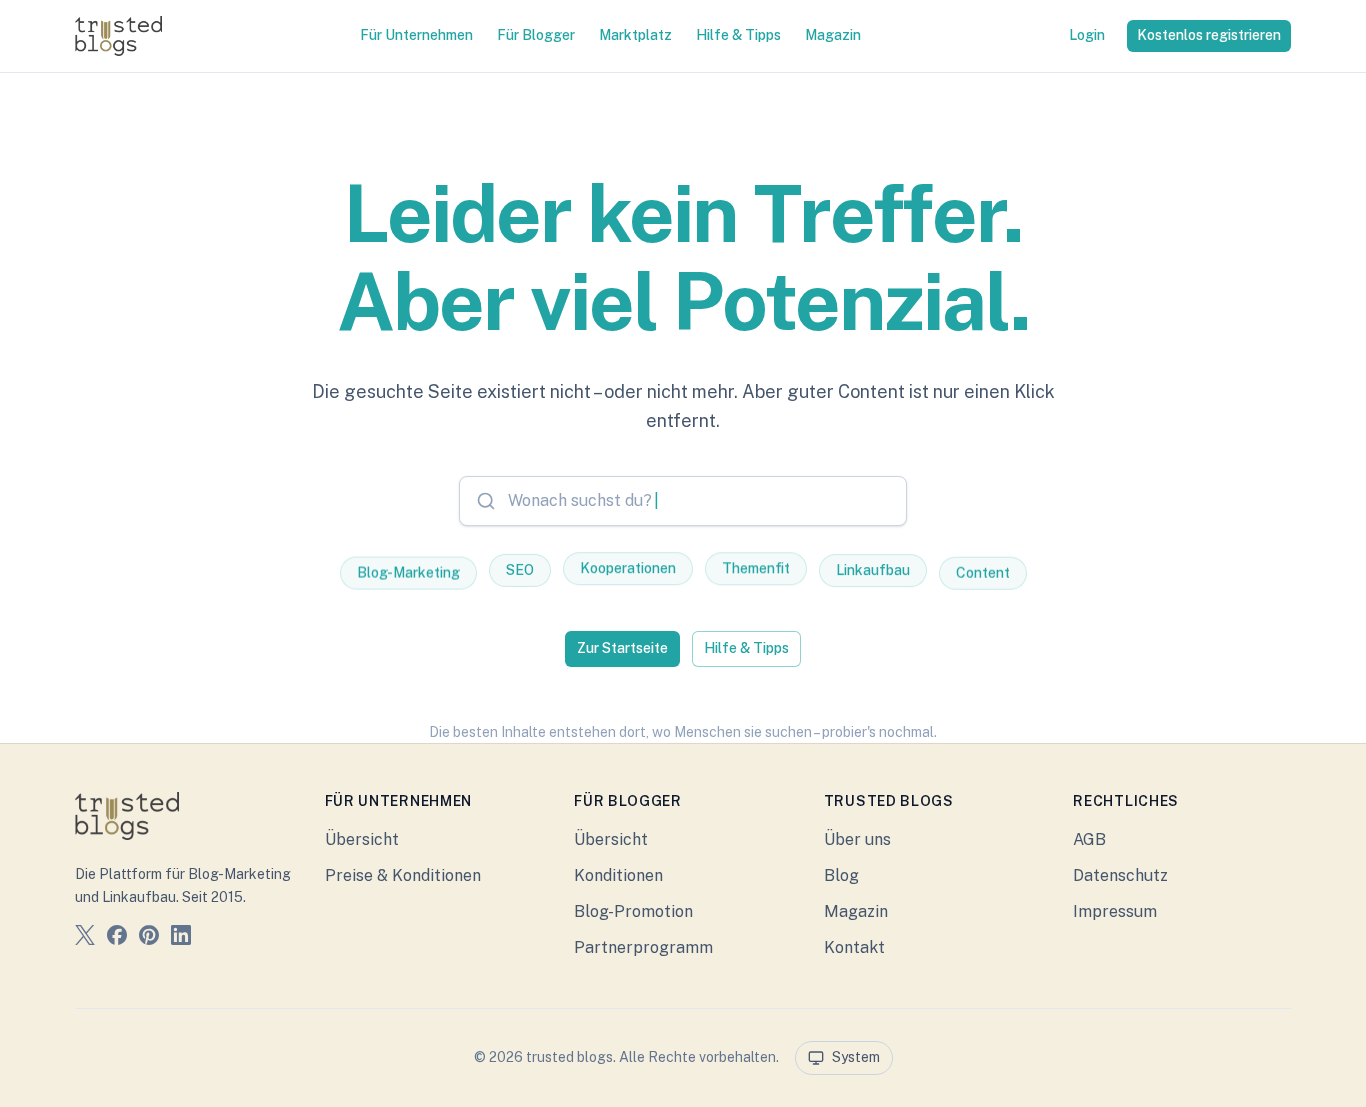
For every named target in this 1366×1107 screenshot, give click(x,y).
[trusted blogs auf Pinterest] (149, 938)
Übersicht (362, 839)
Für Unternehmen (416, 35)
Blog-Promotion (633, 911)
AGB (1089, 839)
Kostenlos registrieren (1209, 35)
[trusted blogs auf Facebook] (117, 938)
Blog (841, 875)
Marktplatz (635, 35)
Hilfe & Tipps (738, 35)
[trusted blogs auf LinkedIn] (181, 938)
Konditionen (618, 875)
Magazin (833, 35)
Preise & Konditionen (403, 875)
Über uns (857, 839)
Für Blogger (536, 35)
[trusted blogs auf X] (85, 938)
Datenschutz (1120, 875)
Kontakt (854, 947)
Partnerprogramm (643, 947)
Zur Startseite (622, 648)
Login (1087, 35)
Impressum (1115, 911)
